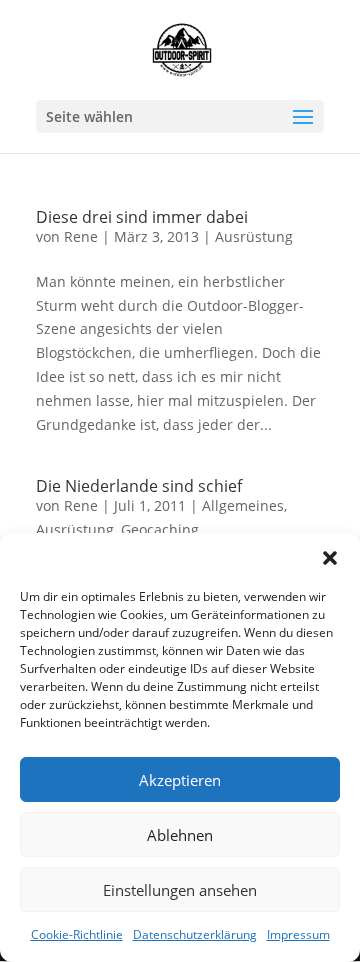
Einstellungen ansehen (180, 890)
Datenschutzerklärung (195, 934)
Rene (81, 236)
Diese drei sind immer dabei (142, 217)
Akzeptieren (180, 780)
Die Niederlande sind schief (139, 486)
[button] (330, 558)
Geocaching (160, 529)
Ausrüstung (254, 236)
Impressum (298, 934)
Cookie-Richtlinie (77, 934)
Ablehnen (180, 835)
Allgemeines (243, 505)
